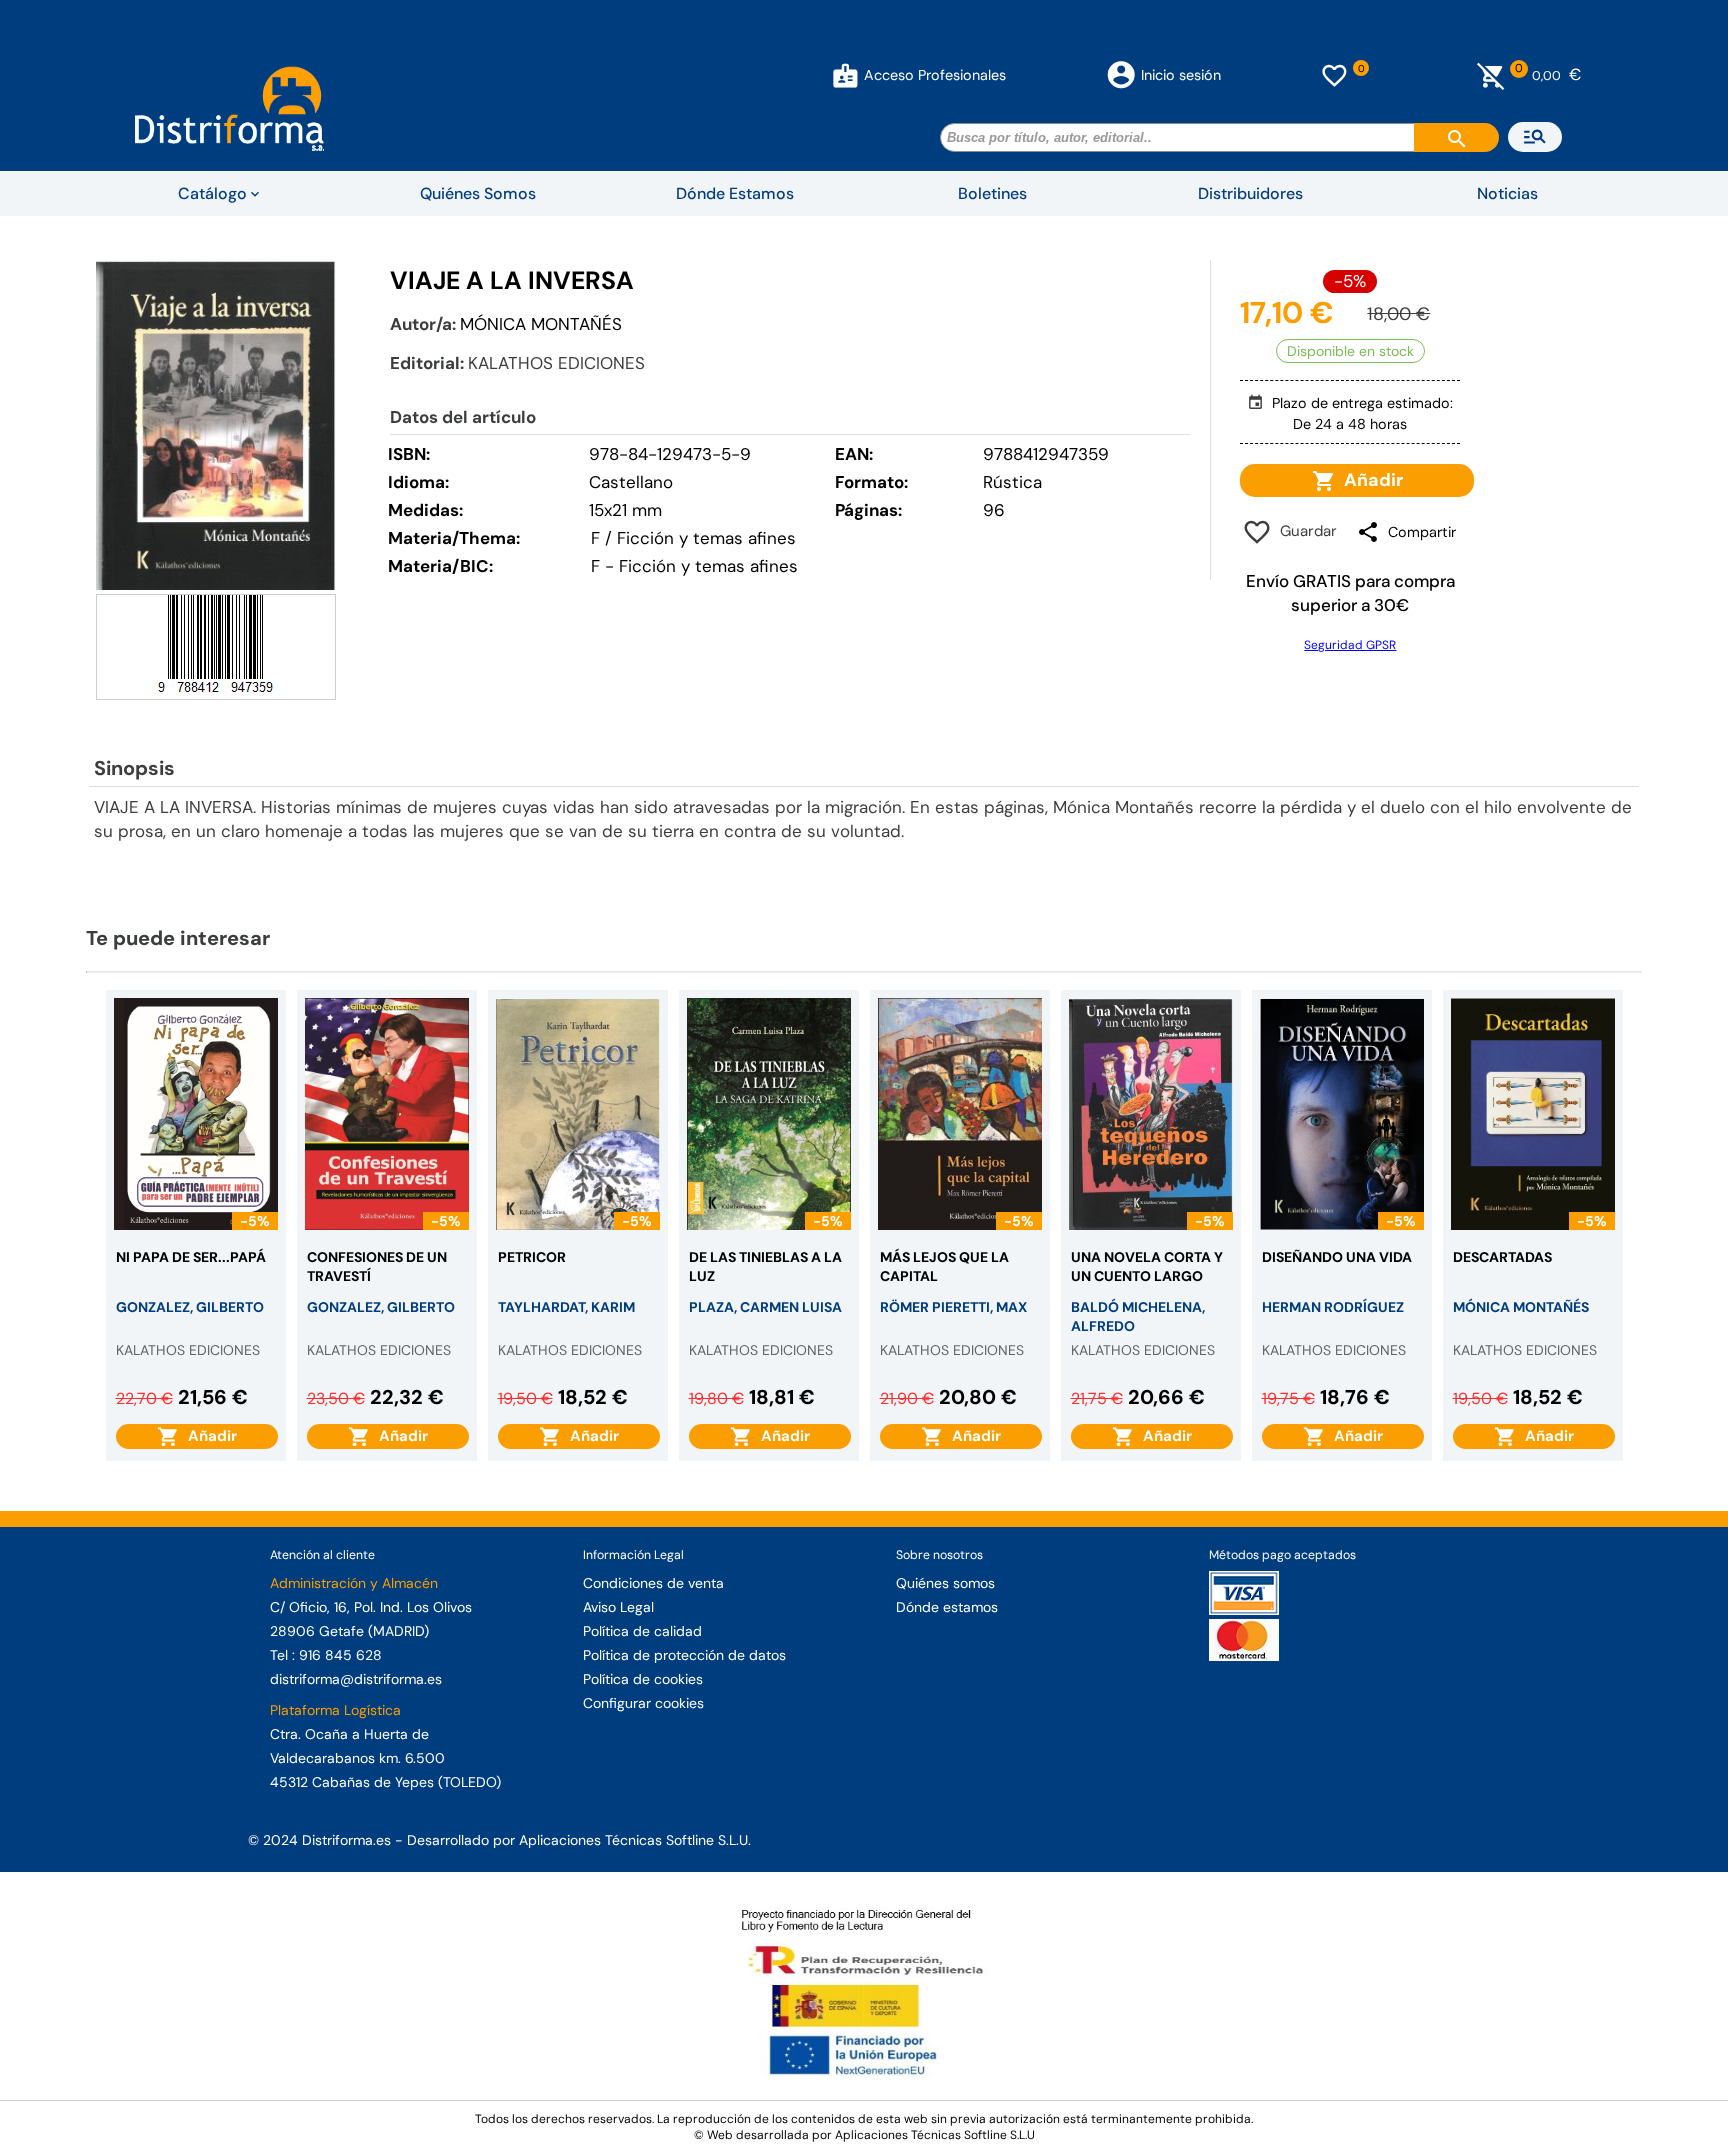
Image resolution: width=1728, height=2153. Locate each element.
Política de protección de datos (684, 1655)
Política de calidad (642, 1631)
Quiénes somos (945, 1583)
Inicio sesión (1181, 75)
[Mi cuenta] (845, 75)
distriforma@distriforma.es (356, 1679)
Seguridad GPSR (1350, 645)
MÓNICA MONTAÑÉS (541, 324)
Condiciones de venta (653, 1583)
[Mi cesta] (1491, 75)
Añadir (1369, 480)
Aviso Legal (618, 1607)
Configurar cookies (643, 1703)
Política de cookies (643, 1679)
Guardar (1304, 531)
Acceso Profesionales (935, 75)
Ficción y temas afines (708, 566)
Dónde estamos (947, 1607)
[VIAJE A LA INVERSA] (216, 425)
